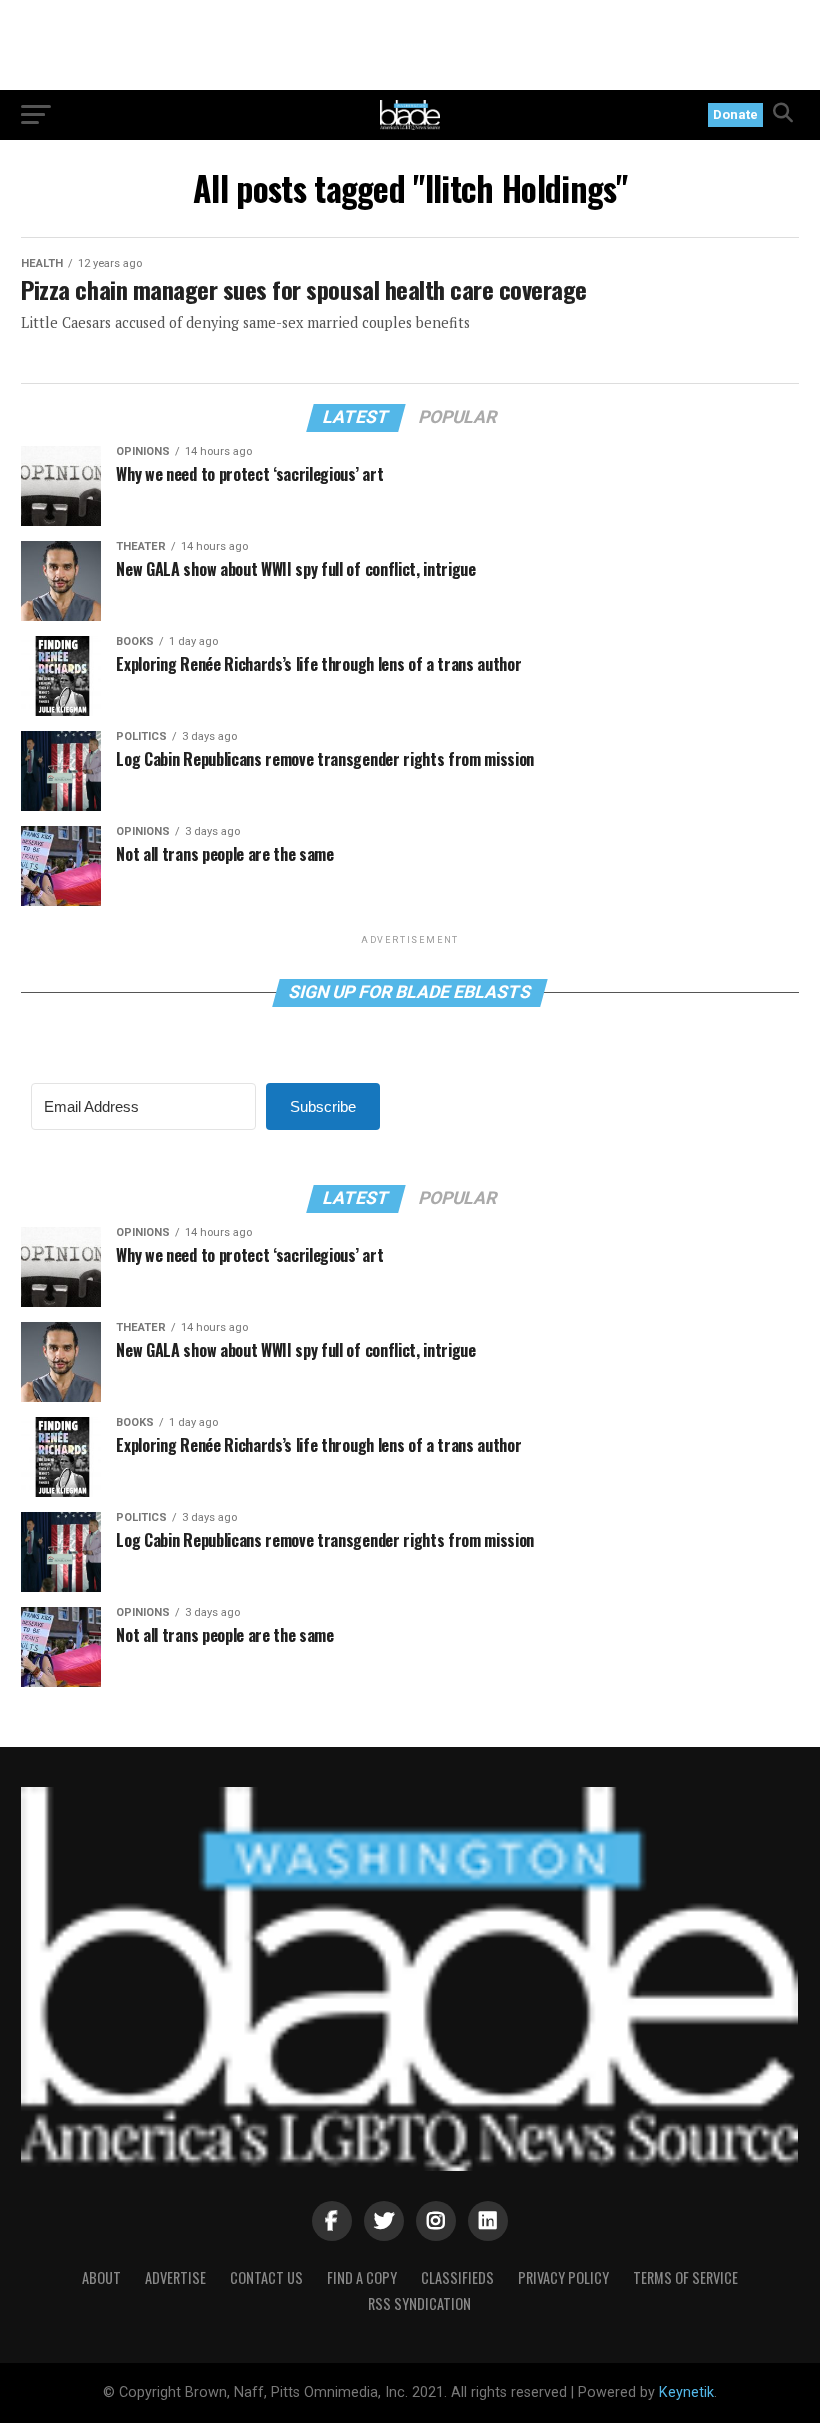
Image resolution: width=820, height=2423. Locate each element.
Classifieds (457, 2277)
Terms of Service (685, 2277)
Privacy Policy (563, 2277)
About (101, 2277)
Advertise (175, 2277)
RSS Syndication (419, 2303)
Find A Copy (362, 2277)
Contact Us (266, 2277)
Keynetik (686, 2392)
